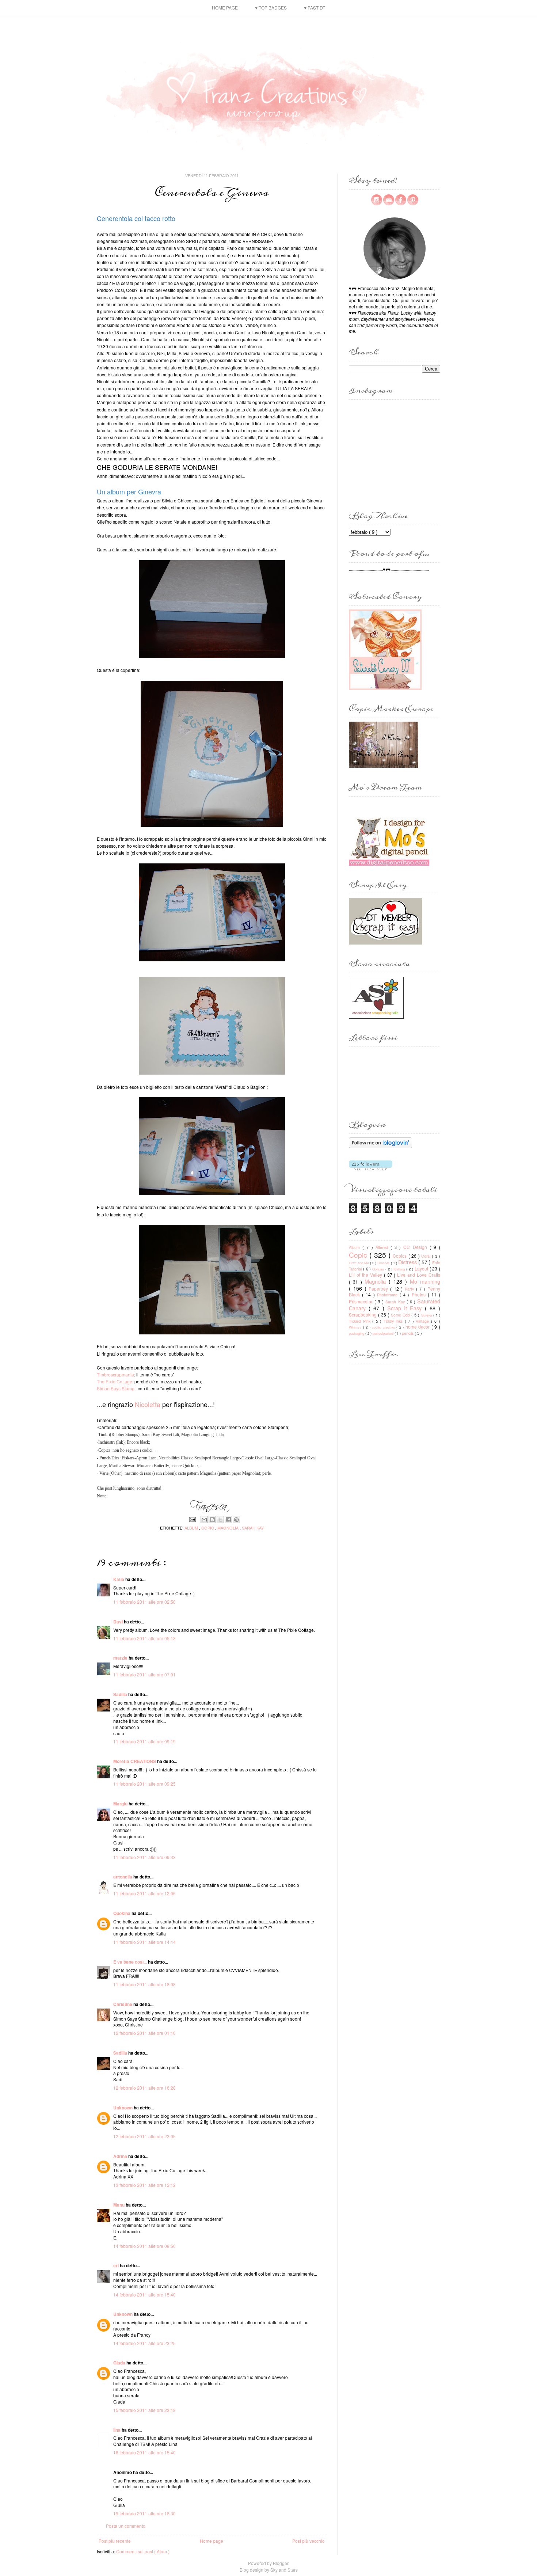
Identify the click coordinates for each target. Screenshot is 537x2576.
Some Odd (401, 1315)
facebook (401, 200)
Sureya (427, 1315)
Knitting (400, 1269)
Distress (408, 1262)
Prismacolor (362, 1301)
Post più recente (115, 2541)
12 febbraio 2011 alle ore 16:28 (144, 2088)
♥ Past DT (315, 7)
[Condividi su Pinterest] (236, 1520)
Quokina (122, 1913)
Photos (420, 1294)
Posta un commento (126, 2526)
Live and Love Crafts (419, 1275)
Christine (123, 2004)
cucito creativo (384, 1327)
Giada (120, 2363)
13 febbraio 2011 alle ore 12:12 (144, 2185)
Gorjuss (379, 1269)
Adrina (121, 2156)
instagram (377, 200)
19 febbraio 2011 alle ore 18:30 (144, 2513)
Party (410, 1289)
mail (389, 200)
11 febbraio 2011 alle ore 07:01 (144, 1674)
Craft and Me (359, 1263)
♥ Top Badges (271, 7)
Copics (400, 1256)
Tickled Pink (361, 1321)
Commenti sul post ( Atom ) (143, 2551)
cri (117, 2265)
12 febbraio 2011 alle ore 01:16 (144, 2033)
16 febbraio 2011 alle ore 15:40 (144, 2452)
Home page (225, 7)
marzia (121, 1658)
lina (117, 2430)
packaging (357, 1333)
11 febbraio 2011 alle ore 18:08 (144, 1984)
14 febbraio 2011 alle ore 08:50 (144, 2246)
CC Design (416, 1247)
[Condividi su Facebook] (228, 1520)
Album (192, 1528)
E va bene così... (131, 1962)
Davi (119, 1622)
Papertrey (379, 1289)
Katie (119, 1579)
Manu (119, 2205)
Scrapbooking (363, 1314)
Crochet (384, 1263)
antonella (123, 1877)
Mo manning (425, 1281)
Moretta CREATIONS (135, 1761)
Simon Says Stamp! (116, 1388)
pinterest (413, 200)
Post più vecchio (309, 2541)
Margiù (121, 1804)
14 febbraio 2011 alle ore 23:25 (144, 2343)
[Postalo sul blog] (212, 1520)
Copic (208, 1528)
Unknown (123, 2108)
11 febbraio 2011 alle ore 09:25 (144, 1784)
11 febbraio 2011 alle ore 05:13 (144, 1638)
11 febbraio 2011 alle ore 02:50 (144, 1602)
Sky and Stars (284, 2570)
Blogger (281, 2563)
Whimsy (356, 1327)
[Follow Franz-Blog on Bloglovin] (380, 1146)
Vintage (423, 1321)
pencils (408, 1333)
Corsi (426, 1256)
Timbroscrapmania (115, 1374)
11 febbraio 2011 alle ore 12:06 (144, 1893)
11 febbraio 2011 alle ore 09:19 (144, 1741)
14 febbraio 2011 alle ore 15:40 (144, 2294)
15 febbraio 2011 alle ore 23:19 (144, 2410)
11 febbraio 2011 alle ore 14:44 (144, 1942)
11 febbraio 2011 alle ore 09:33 (144, 1857)
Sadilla (121, 1694)
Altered (383, 1247)
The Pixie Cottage (115, 1381)
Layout (422, 1268)
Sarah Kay (253, 1528)
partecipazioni (384, 1333)
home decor (418, 1327)
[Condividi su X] (220, 1520)
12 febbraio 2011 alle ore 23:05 (144, 2136)
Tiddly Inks (394, 1321)
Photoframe (388, 1295)
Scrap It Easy (406, 1308)
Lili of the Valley (366, 1275)
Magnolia (228, 1528)
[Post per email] (192, 1519)
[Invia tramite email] (204, 1520)
